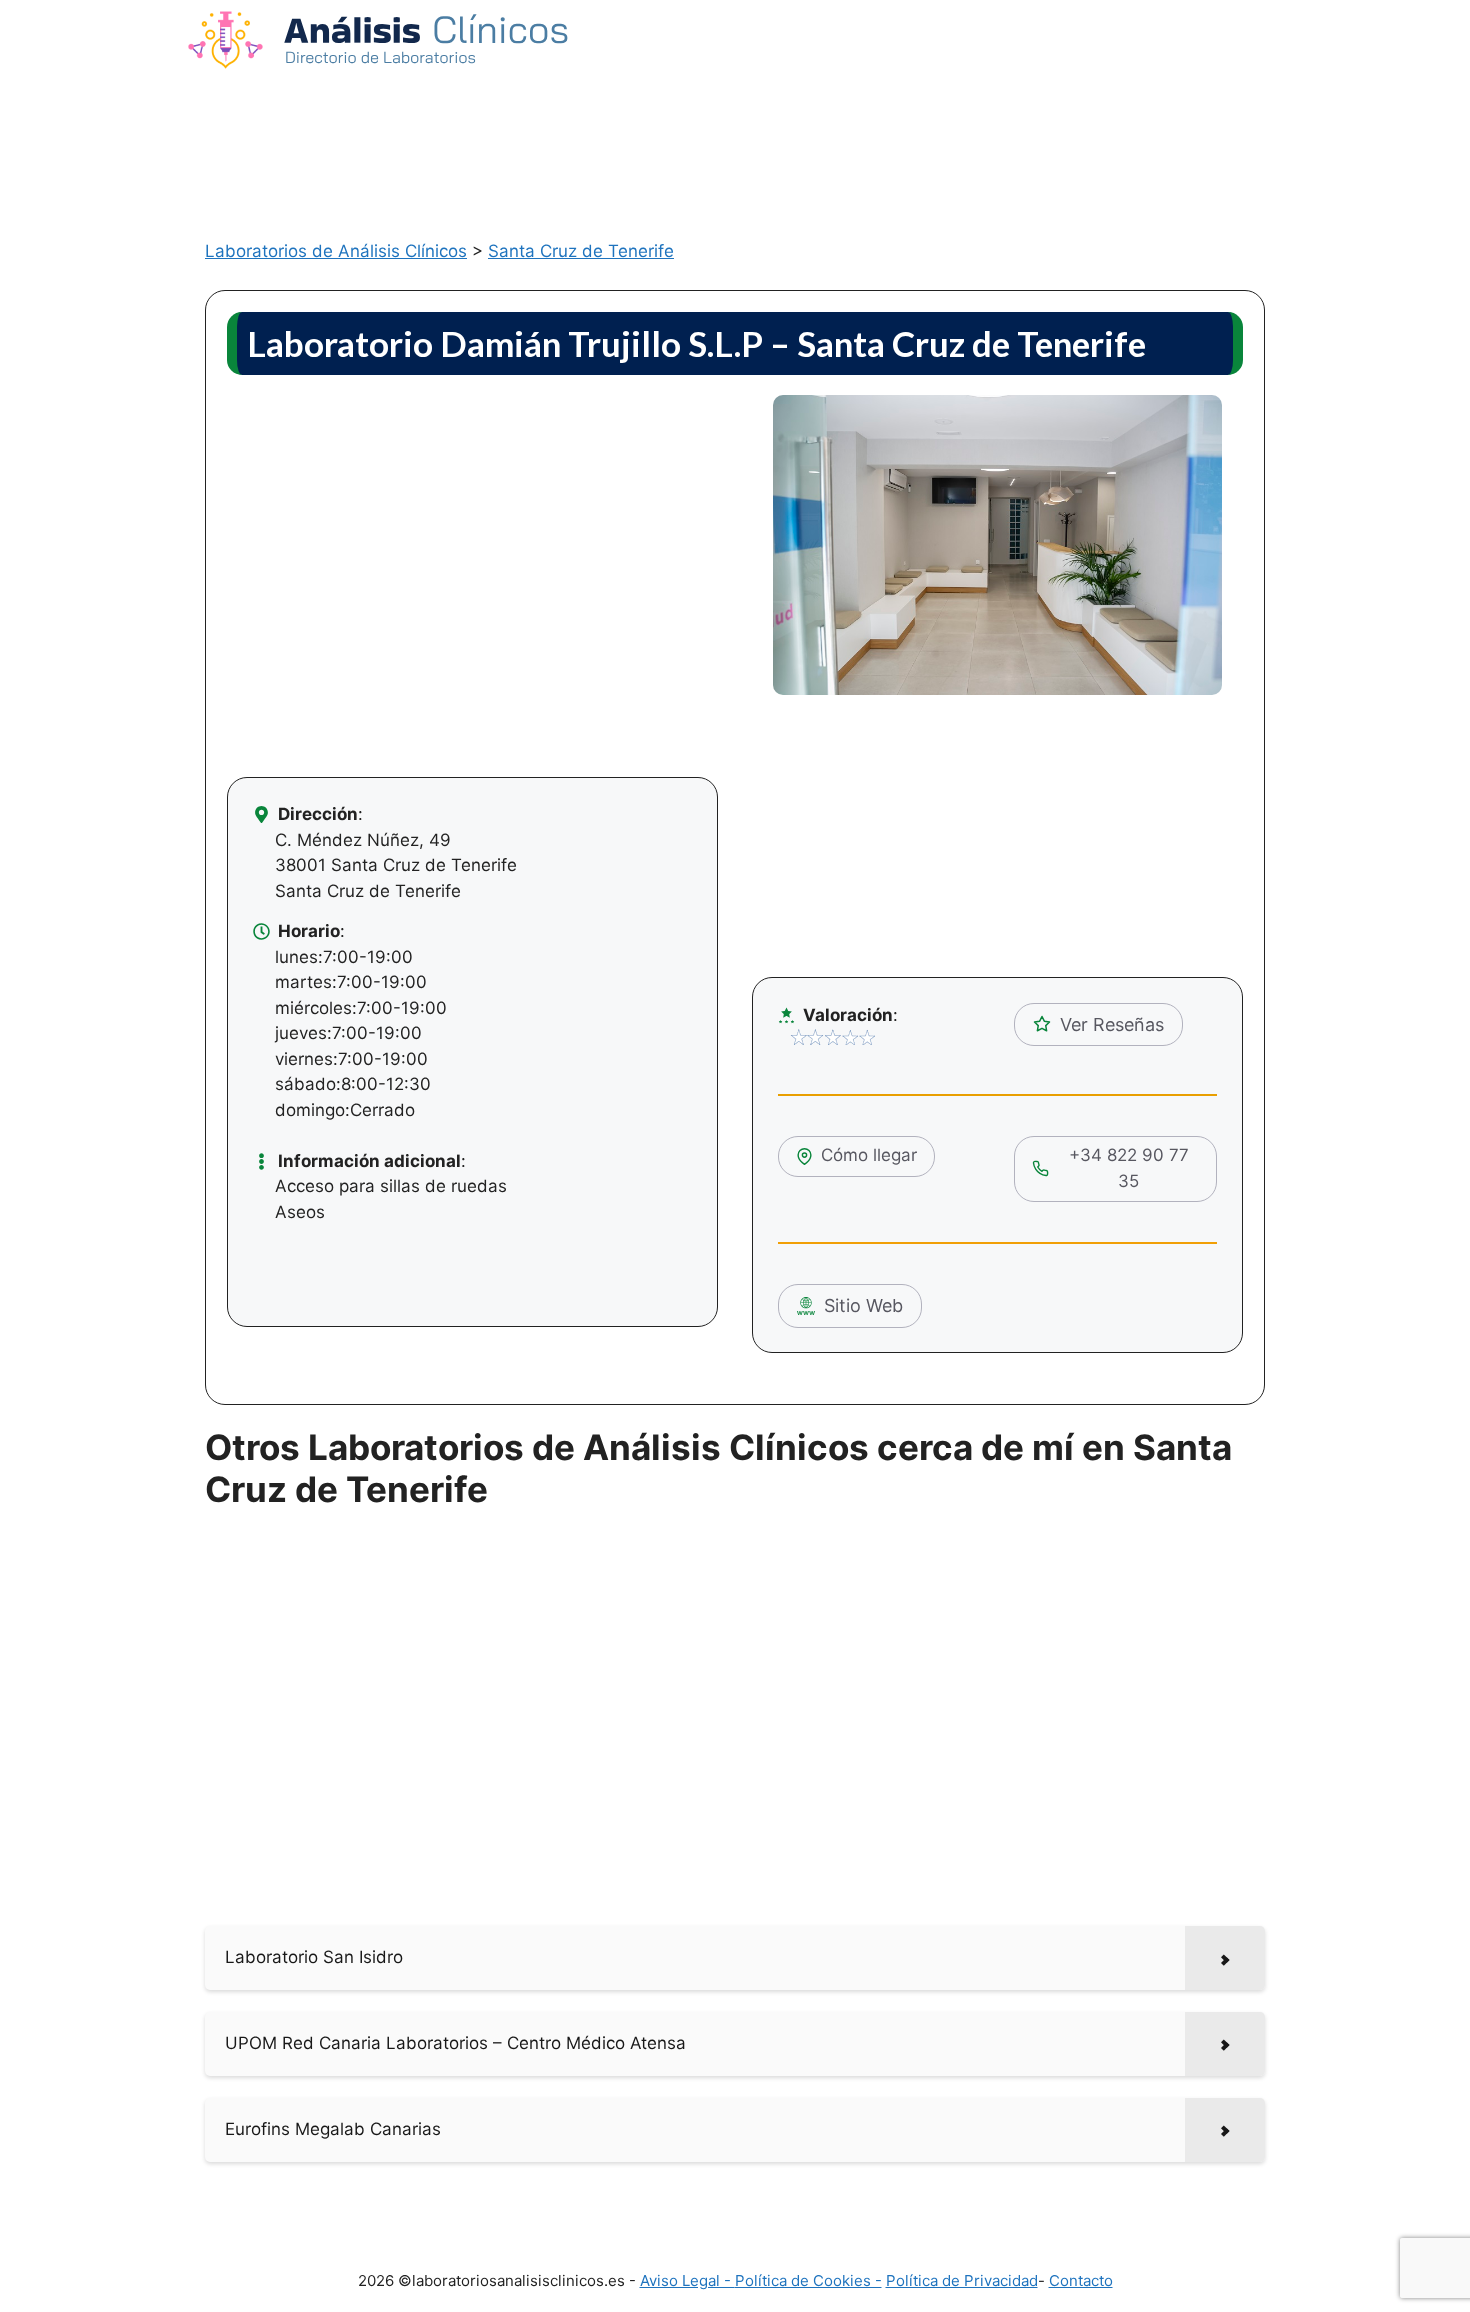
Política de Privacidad (962, 2280)
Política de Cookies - (808, 2280)
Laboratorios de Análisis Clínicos (336, 251)
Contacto (1081, 2280)
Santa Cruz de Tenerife (581, 251)
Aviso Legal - (687, 2280)
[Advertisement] (735, 137)
